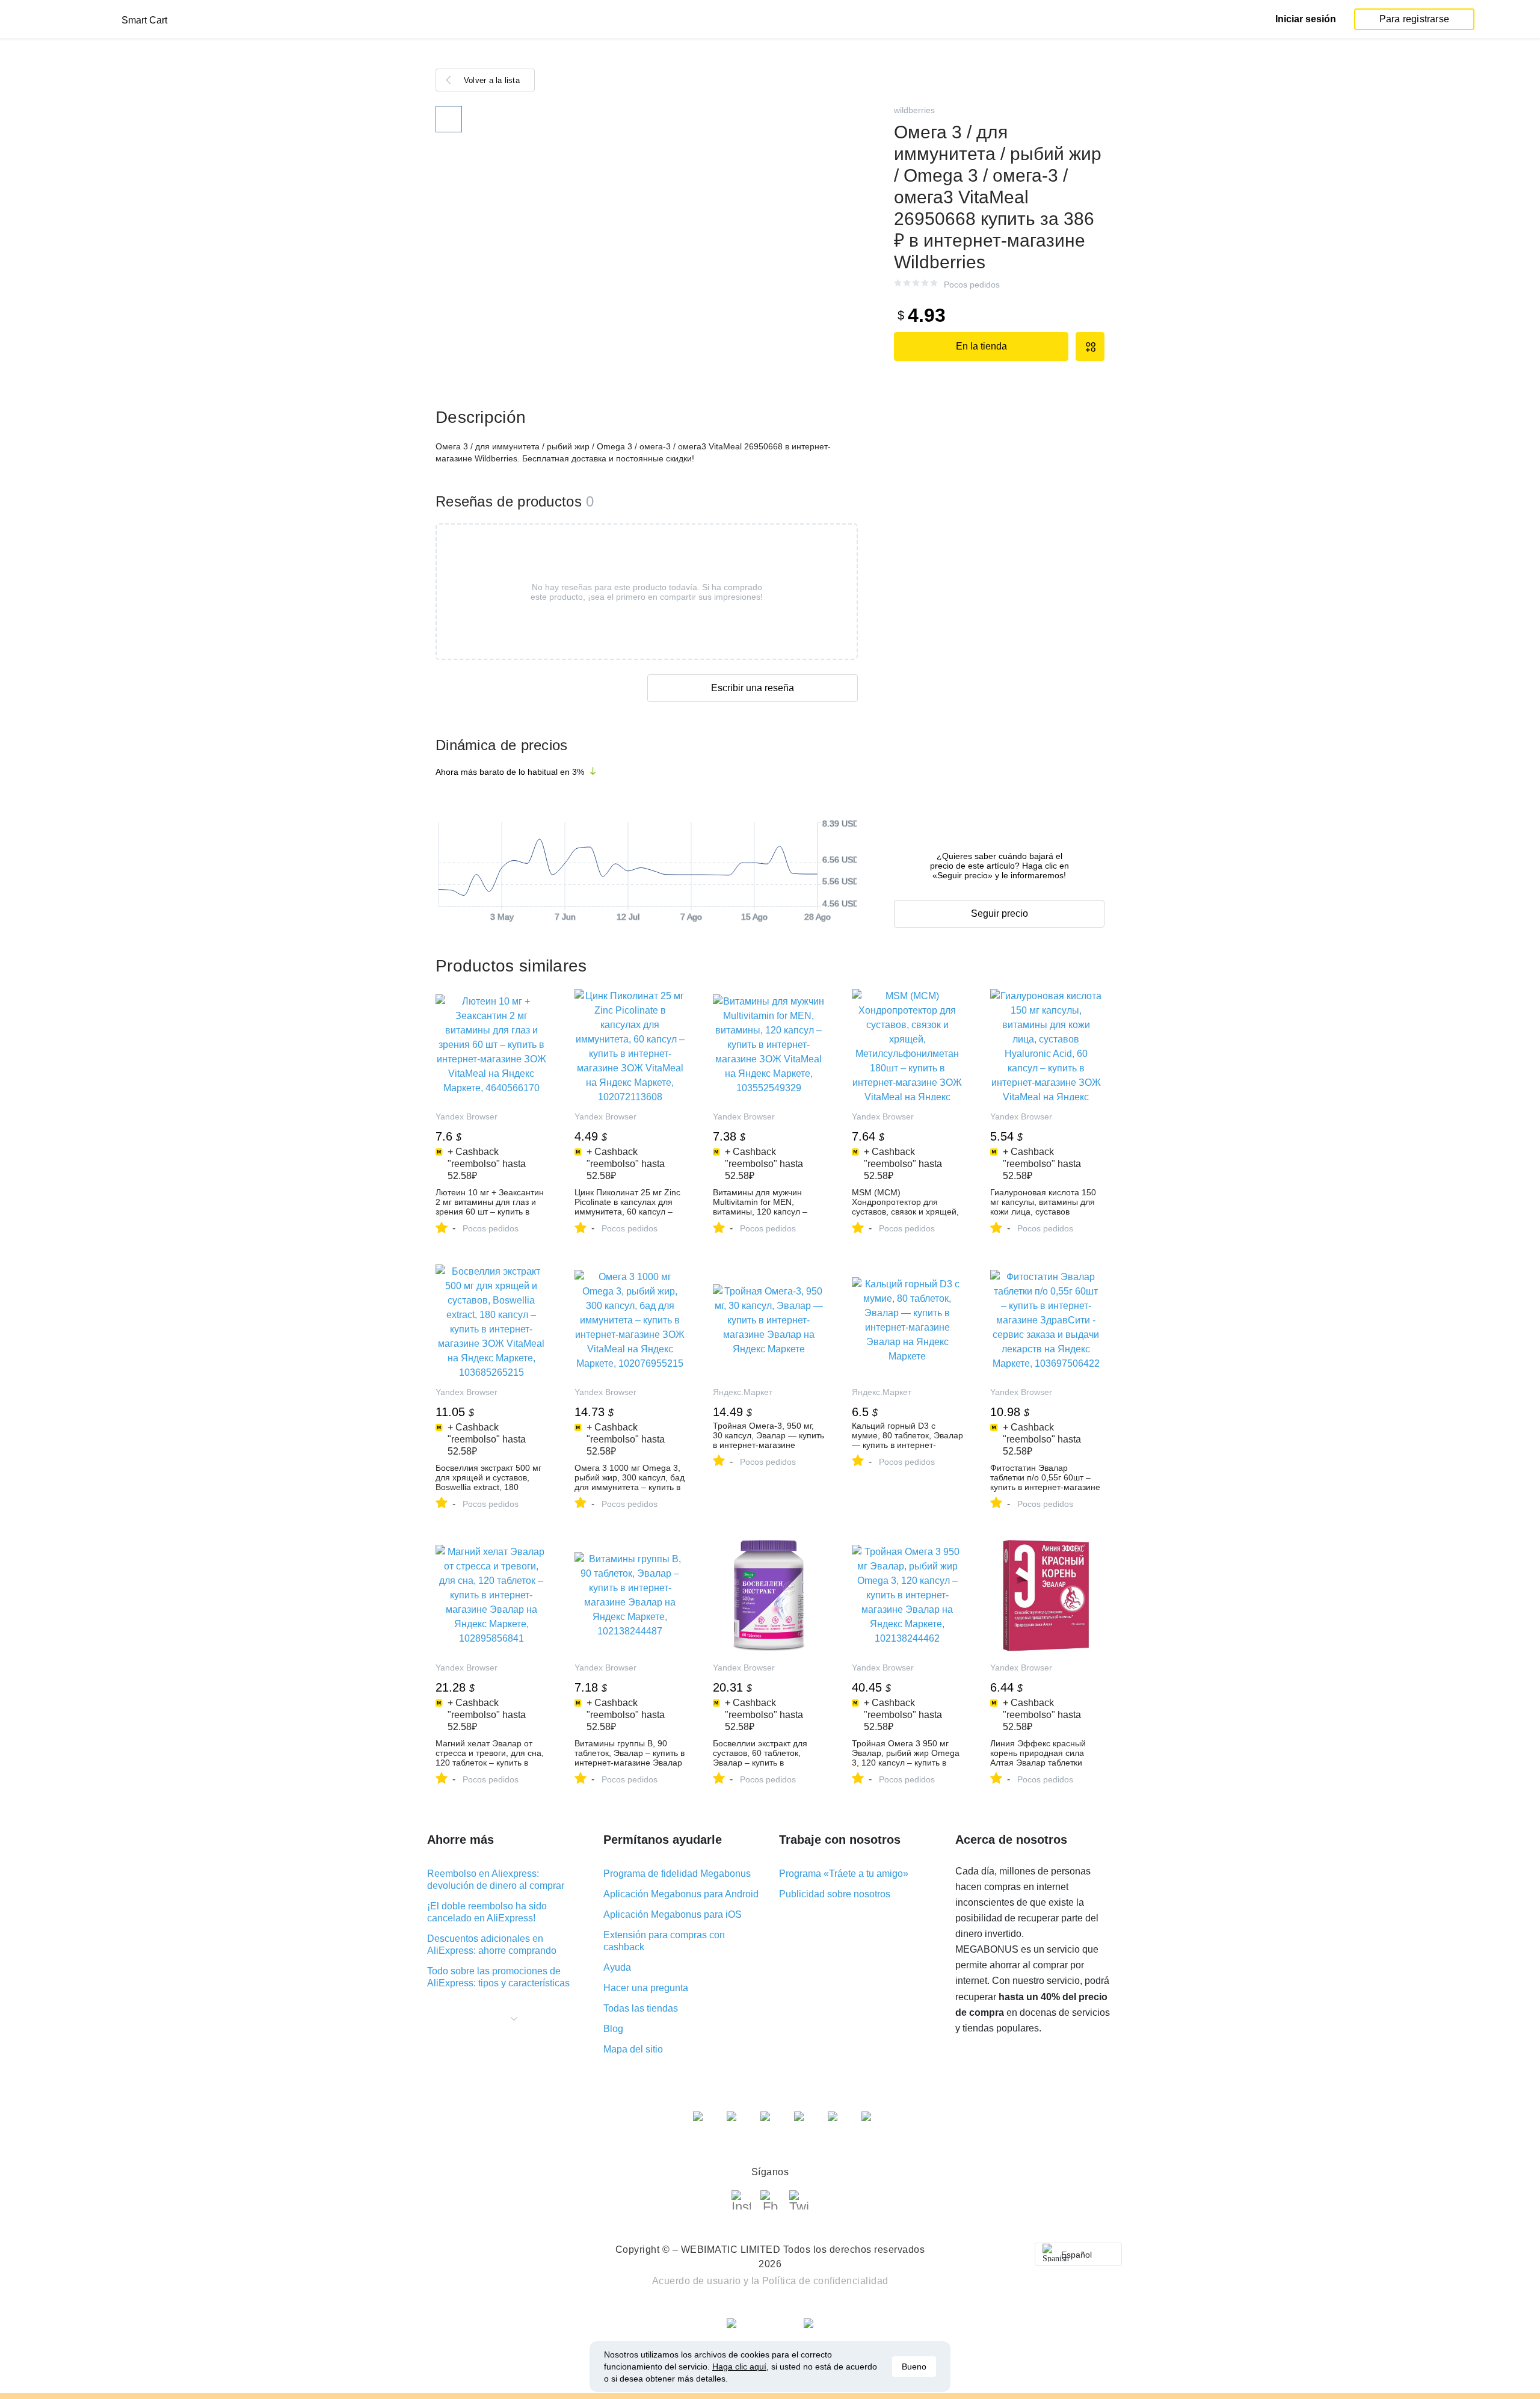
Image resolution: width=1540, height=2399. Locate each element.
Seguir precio (999, 913)
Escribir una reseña (753, 688)
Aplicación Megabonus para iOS (673, 1914)
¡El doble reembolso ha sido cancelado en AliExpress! (487, 1912)
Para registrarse (1414, 19)
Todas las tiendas (641, 2008)
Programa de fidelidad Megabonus (677, 1874)
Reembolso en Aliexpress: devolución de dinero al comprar (496, 1880)
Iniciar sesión (1306, 19)
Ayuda (617, 1967)
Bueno (914, 2367)
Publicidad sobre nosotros (835, 1894)
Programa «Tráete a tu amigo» (844, 1874)
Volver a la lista (492, 80)
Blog (613, 2029)
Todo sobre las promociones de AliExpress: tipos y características (498, 1977)
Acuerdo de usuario (697, 2281)
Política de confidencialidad (825, 2281)
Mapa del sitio (633, 2049)
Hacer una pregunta (646, 1988)
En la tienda (981, 346)
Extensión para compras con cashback (664, 1941)
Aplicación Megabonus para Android (681, 1894)
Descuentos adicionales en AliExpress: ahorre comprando (492, 1945)
